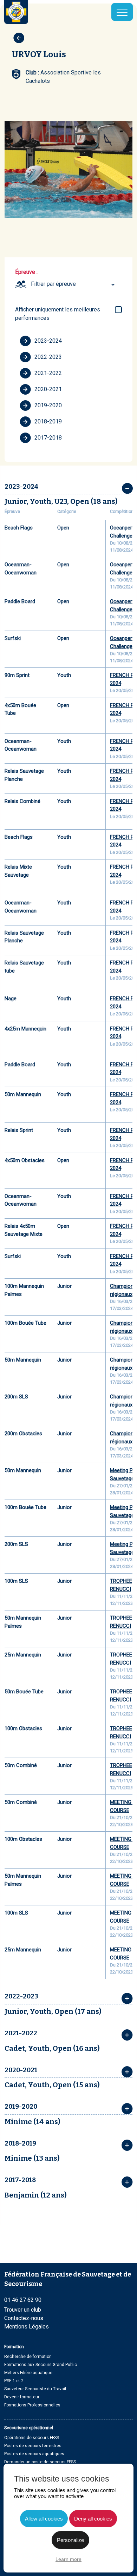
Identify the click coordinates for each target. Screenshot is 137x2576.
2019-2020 (48, 405)
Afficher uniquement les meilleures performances (58, 314)
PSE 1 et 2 (14, 2381)
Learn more (68, 2559)
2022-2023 (48, 357)
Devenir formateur (22, 2397)
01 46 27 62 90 (23, 2300)
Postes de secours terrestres (33, 2446)
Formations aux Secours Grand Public (41, 2365)
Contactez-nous (24, 2318)
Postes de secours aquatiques (34, 2454)
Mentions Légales (27, 2327)
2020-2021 (48, 389)
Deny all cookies (93, 2519)
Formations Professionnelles (32, 2405)
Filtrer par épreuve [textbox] (53, 284)
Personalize (70, 2540)
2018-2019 (48, 421)
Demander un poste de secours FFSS (40, 2462)
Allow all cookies (44, 2519)
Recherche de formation (28, 2357)
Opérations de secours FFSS (32, 2438)
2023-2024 (48, 341)
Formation (14, 2347)
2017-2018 (48, 438)
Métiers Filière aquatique (28, 2373)
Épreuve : (26, 272)
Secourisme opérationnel (29, 2428)
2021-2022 (48, 373)
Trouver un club (23, 2310)
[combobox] (74, 284)
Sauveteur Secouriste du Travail (35, 2389)
